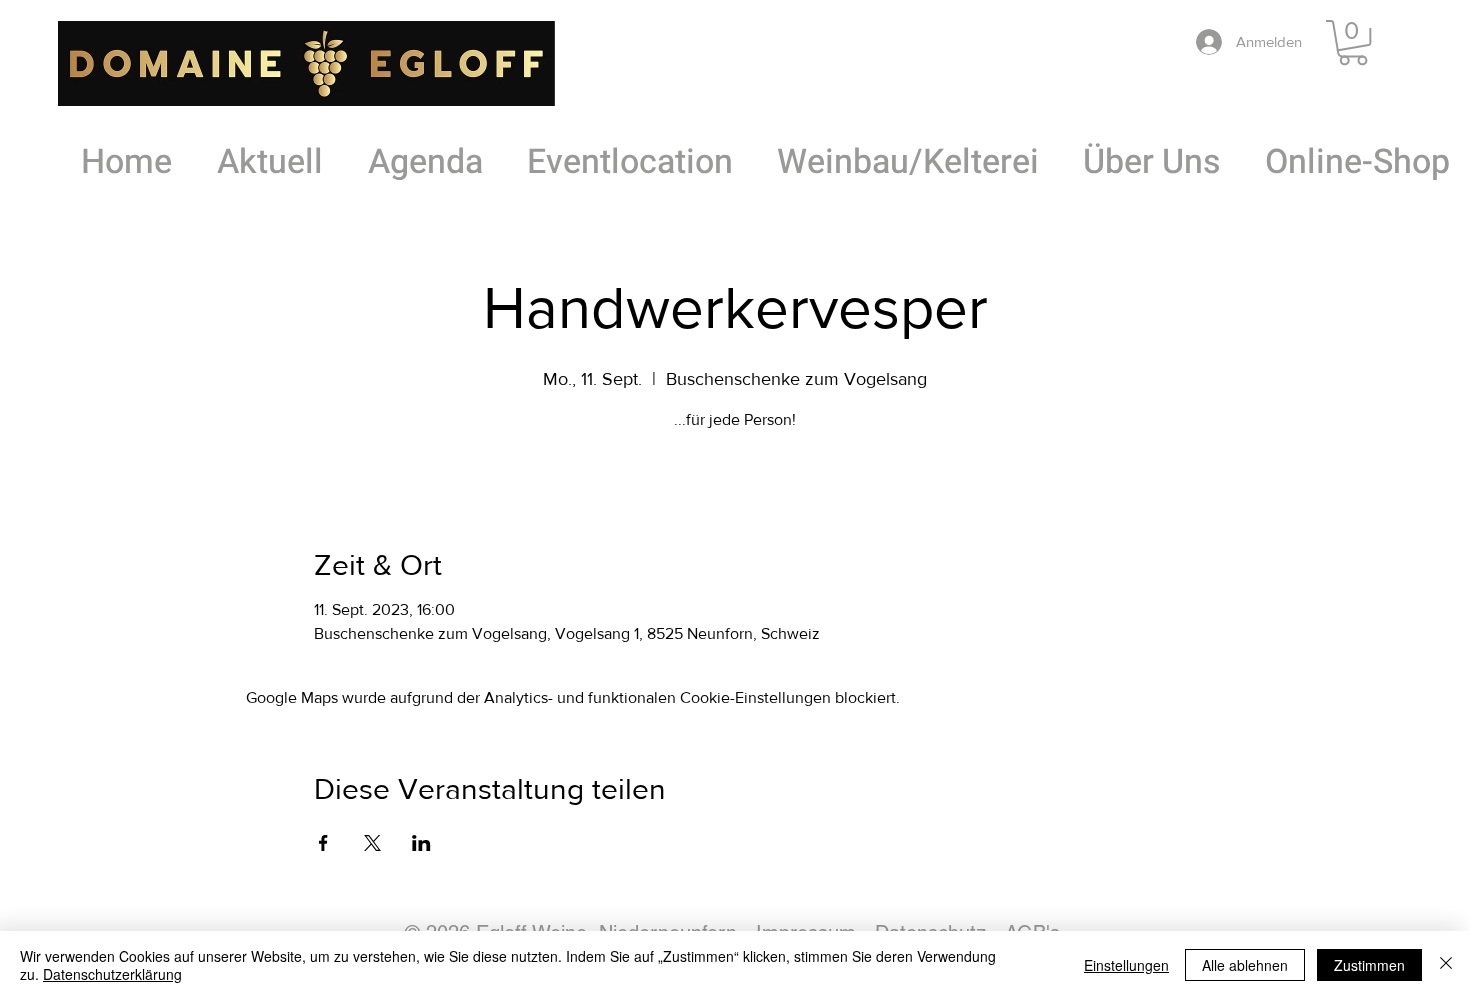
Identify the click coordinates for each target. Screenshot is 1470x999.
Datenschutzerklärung (112, 974)
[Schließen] (1446, 965)
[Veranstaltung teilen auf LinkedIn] (421, 843)
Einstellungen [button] (1126, 965)
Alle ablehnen (1245, 965)
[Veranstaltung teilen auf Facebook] (323, 843)
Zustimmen (1369, 965)
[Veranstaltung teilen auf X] (372, 843)
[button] (1353, 42)
